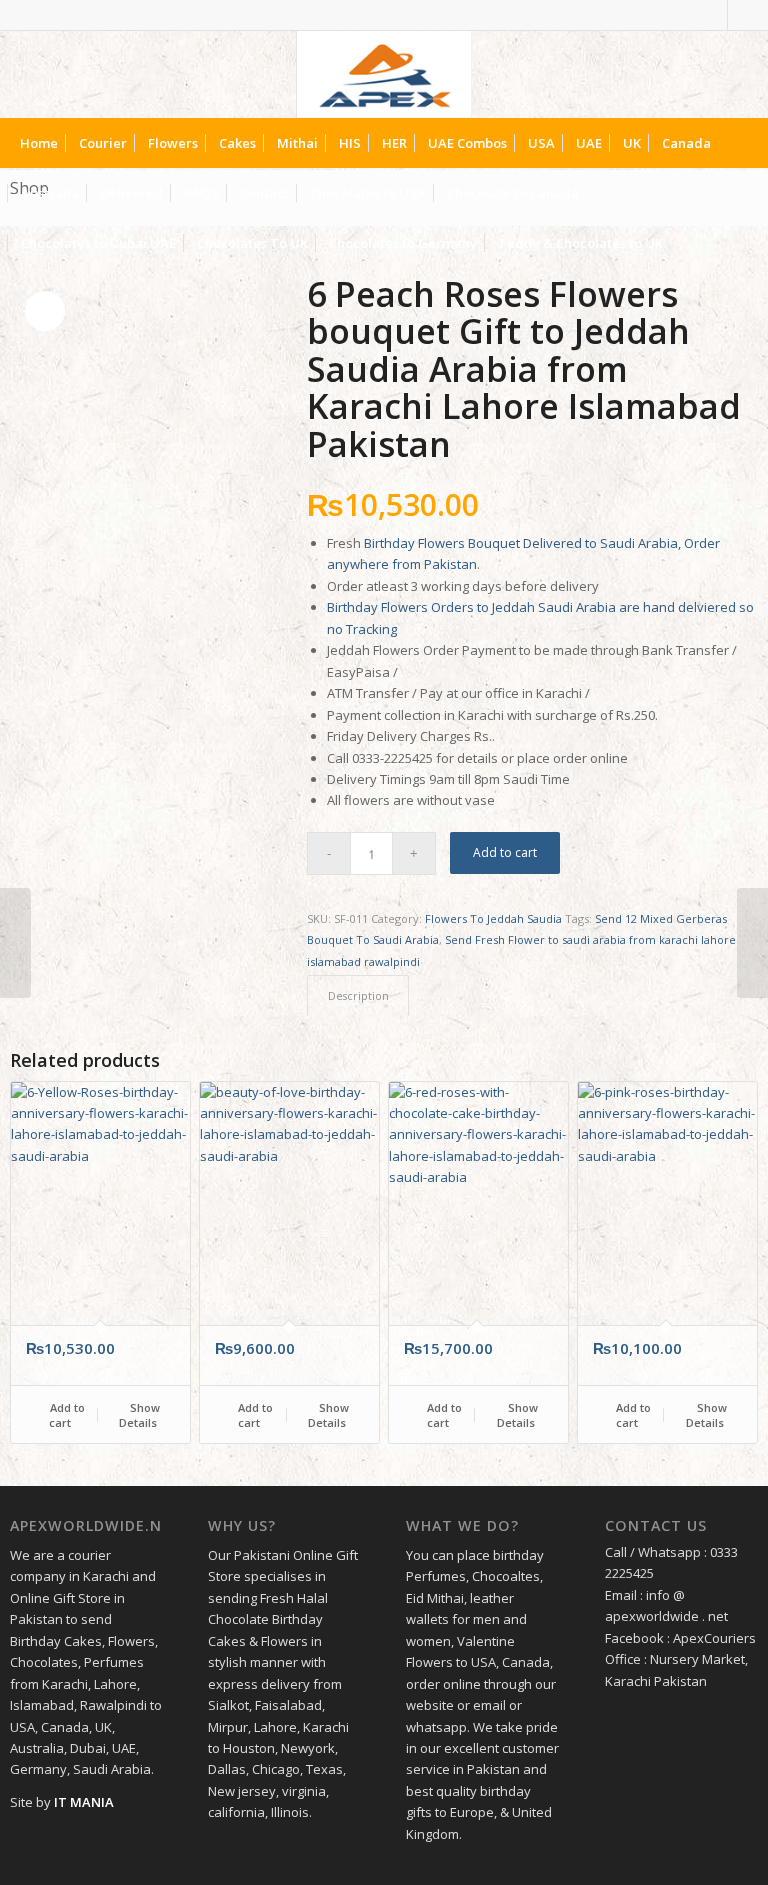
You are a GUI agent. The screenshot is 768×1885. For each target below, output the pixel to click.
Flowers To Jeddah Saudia (493, 918)
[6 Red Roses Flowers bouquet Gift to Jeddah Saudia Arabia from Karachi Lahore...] (15, 943)
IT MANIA (84, 1802)
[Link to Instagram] (743, 15)
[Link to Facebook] (712, 15)
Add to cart (505, 852)
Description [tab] (358, 995)
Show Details (139, 1415)
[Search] (741, 243)
